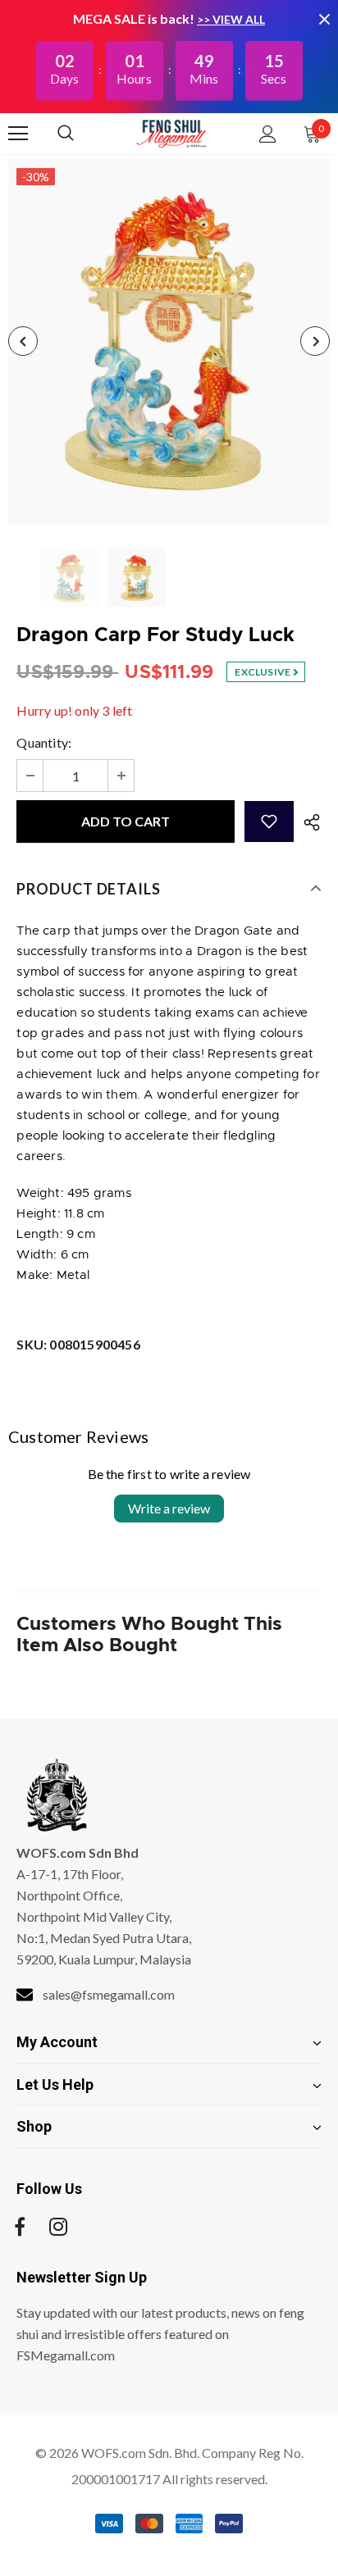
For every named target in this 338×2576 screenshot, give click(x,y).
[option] (169, 341)
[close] (324, 19)
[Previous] (23, 341)
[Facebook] (20, 2227)
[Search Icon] (82, 134)
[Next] (315, 341)
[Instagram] (58, 2227)
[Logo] (171, 133)
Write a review (169, 1508)
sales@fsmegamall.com (109, 1994)
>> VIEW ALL (231, 19)
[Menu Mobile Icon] (18, 134)
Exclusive (263, 672)
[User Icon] (268, 134)
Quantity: (44, 742)
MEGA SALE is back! (135, 18)
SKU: (78, 1344)
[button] (269, 821)
